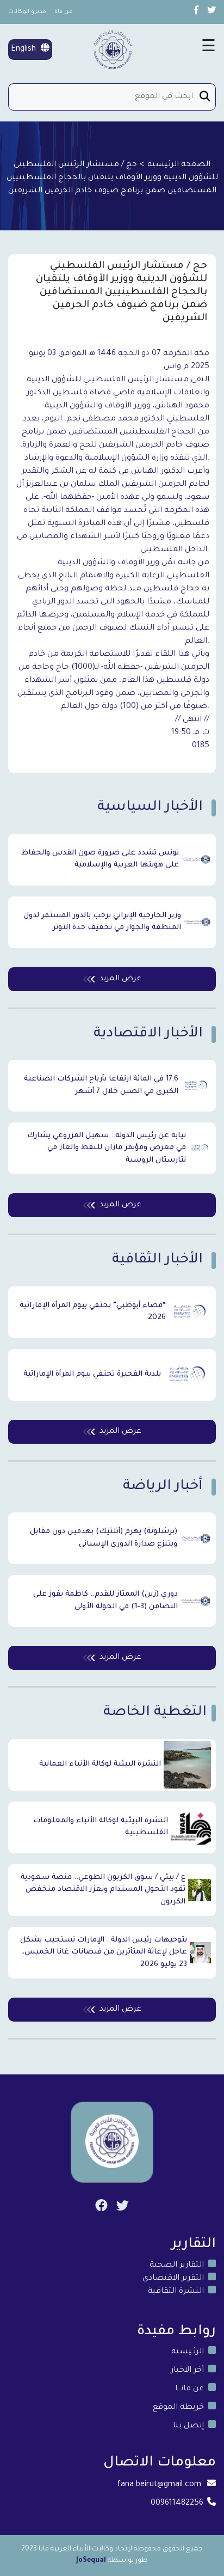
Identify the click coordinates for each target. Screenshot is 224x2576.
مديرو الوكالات (27, 12)
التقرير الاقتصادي (173, 2279)
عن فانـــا (189, 2389)
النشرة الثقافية (176, 2292)
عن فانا (64, 12)
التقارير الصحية (177, 2266)
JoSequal (91, 2561)
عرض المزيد (120, 979)
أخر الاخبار (187, 2371)
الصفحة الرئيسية (179, 165)
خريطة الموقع (178, 2408)
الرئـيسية (188, 2352)
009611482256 (177, 2504)
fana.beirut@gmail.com (159, 2485)
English (24, 50)
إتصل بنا (188, 2426)
